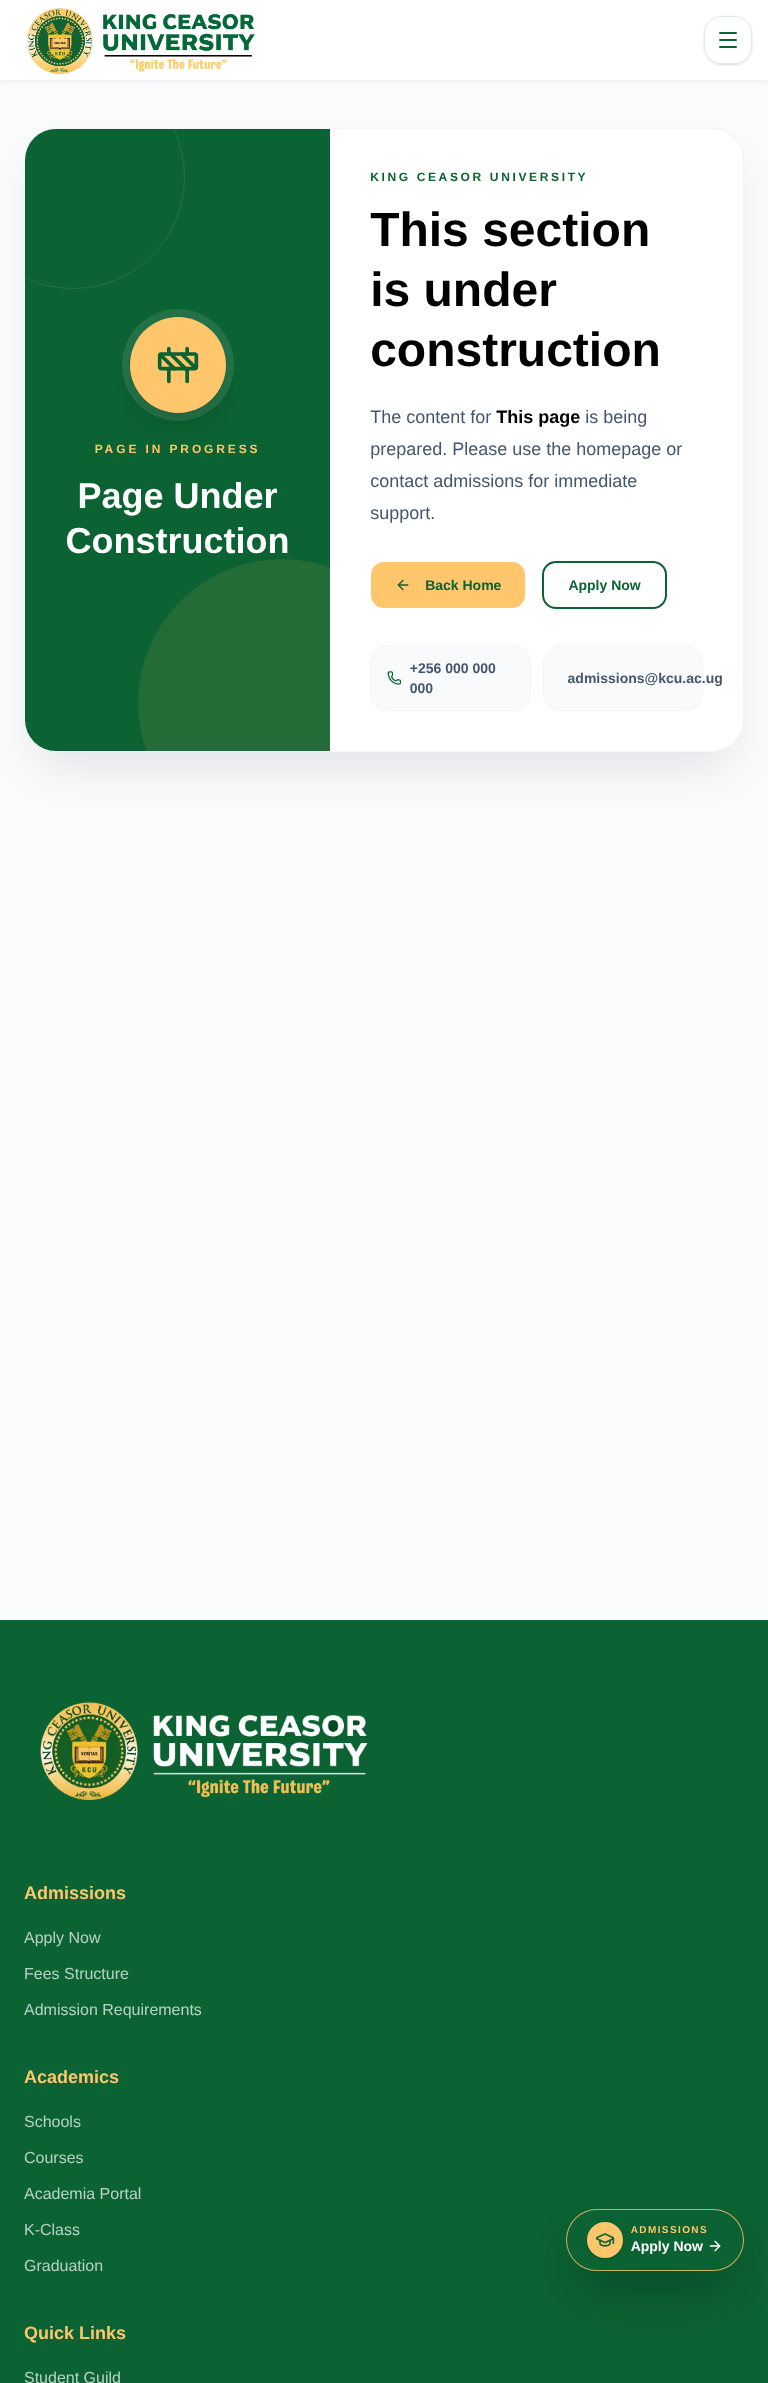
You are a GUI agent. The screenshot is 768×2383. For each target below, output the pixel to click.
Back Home (463, 585)
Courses (54, 2158)
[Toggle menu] (728, 40)
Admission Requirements (113, 2010)
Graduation (63, 2266)
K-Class (52, 2230)
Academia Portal (82, 2194)
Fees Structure (76, 1974)
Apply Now (604, 585)
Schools (52, 2122)
